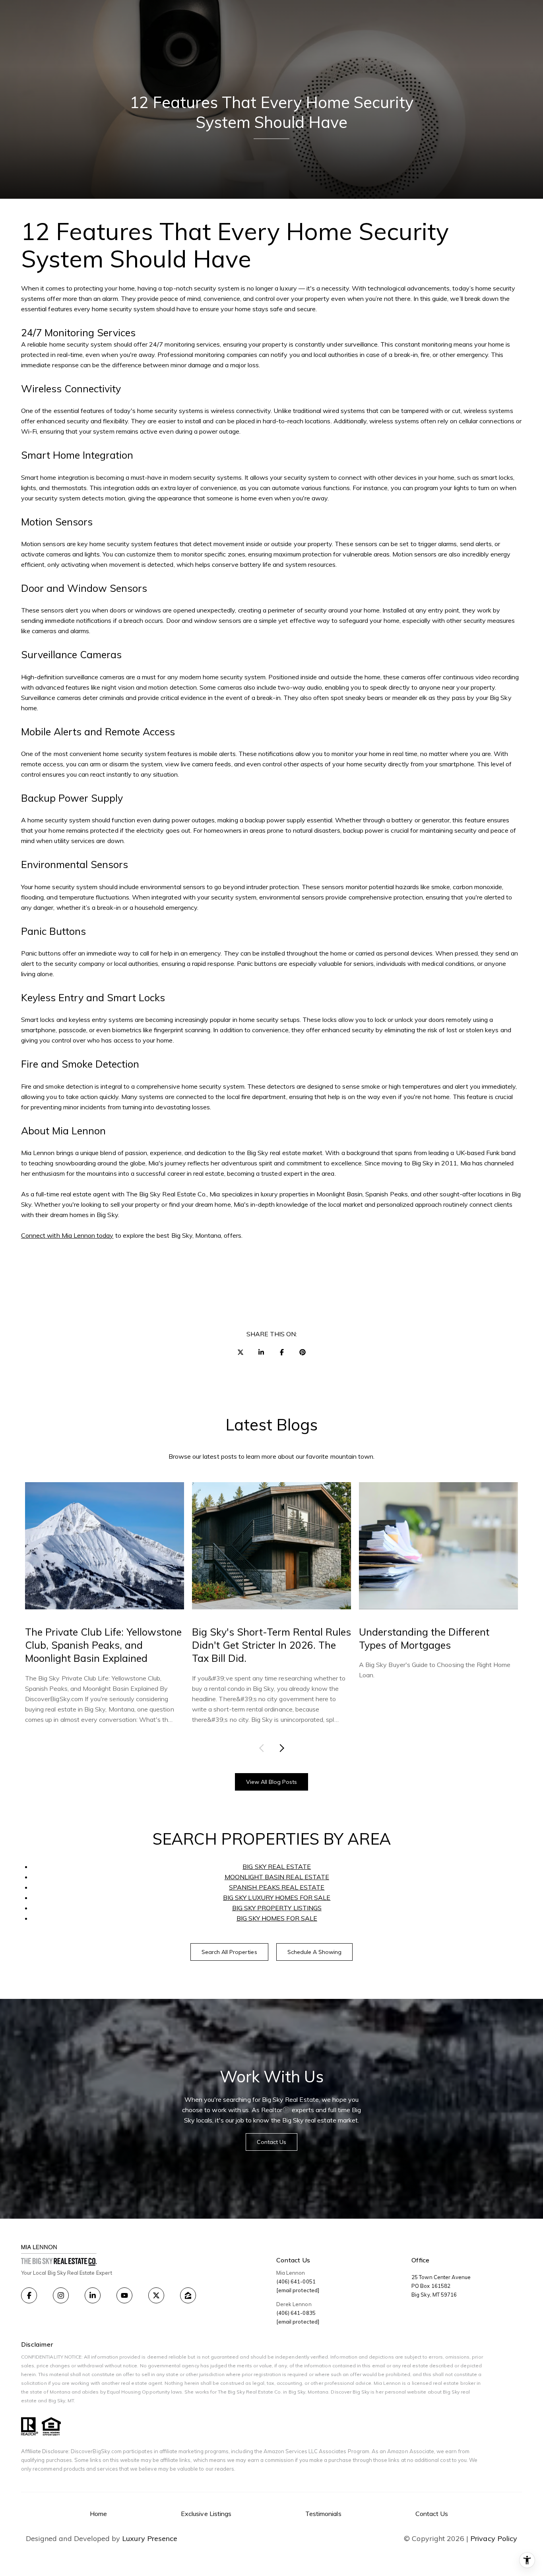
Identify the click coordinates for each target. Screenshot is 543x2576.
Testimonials (323, 2514)
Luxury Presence (150, 2539)
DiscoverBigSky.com (96, 2451)
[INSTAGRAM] (61, 2295)
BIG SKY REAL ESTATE (277, 1867)
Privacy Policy (494, 2539)
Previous (263, 1748)
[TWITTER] (156, 2295)
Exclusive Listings (206, 2514)
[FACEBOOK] (29, 2295)
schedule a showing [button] (315, 1952)
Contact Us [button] (272, 2142)
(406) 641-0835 (296, 2313)
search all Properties (229, 1952)
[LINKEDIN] (93, 2295)
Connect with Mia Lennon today (67, 1235)
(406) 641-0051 (296, 2281)
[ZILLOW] (188, 2295)
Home (98, 2514)
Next (280, 1748)
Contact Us (432, 2514)
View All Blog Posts (272, 1782)
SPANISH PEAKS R (257, 1887)
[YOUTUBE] (124, 2295)
